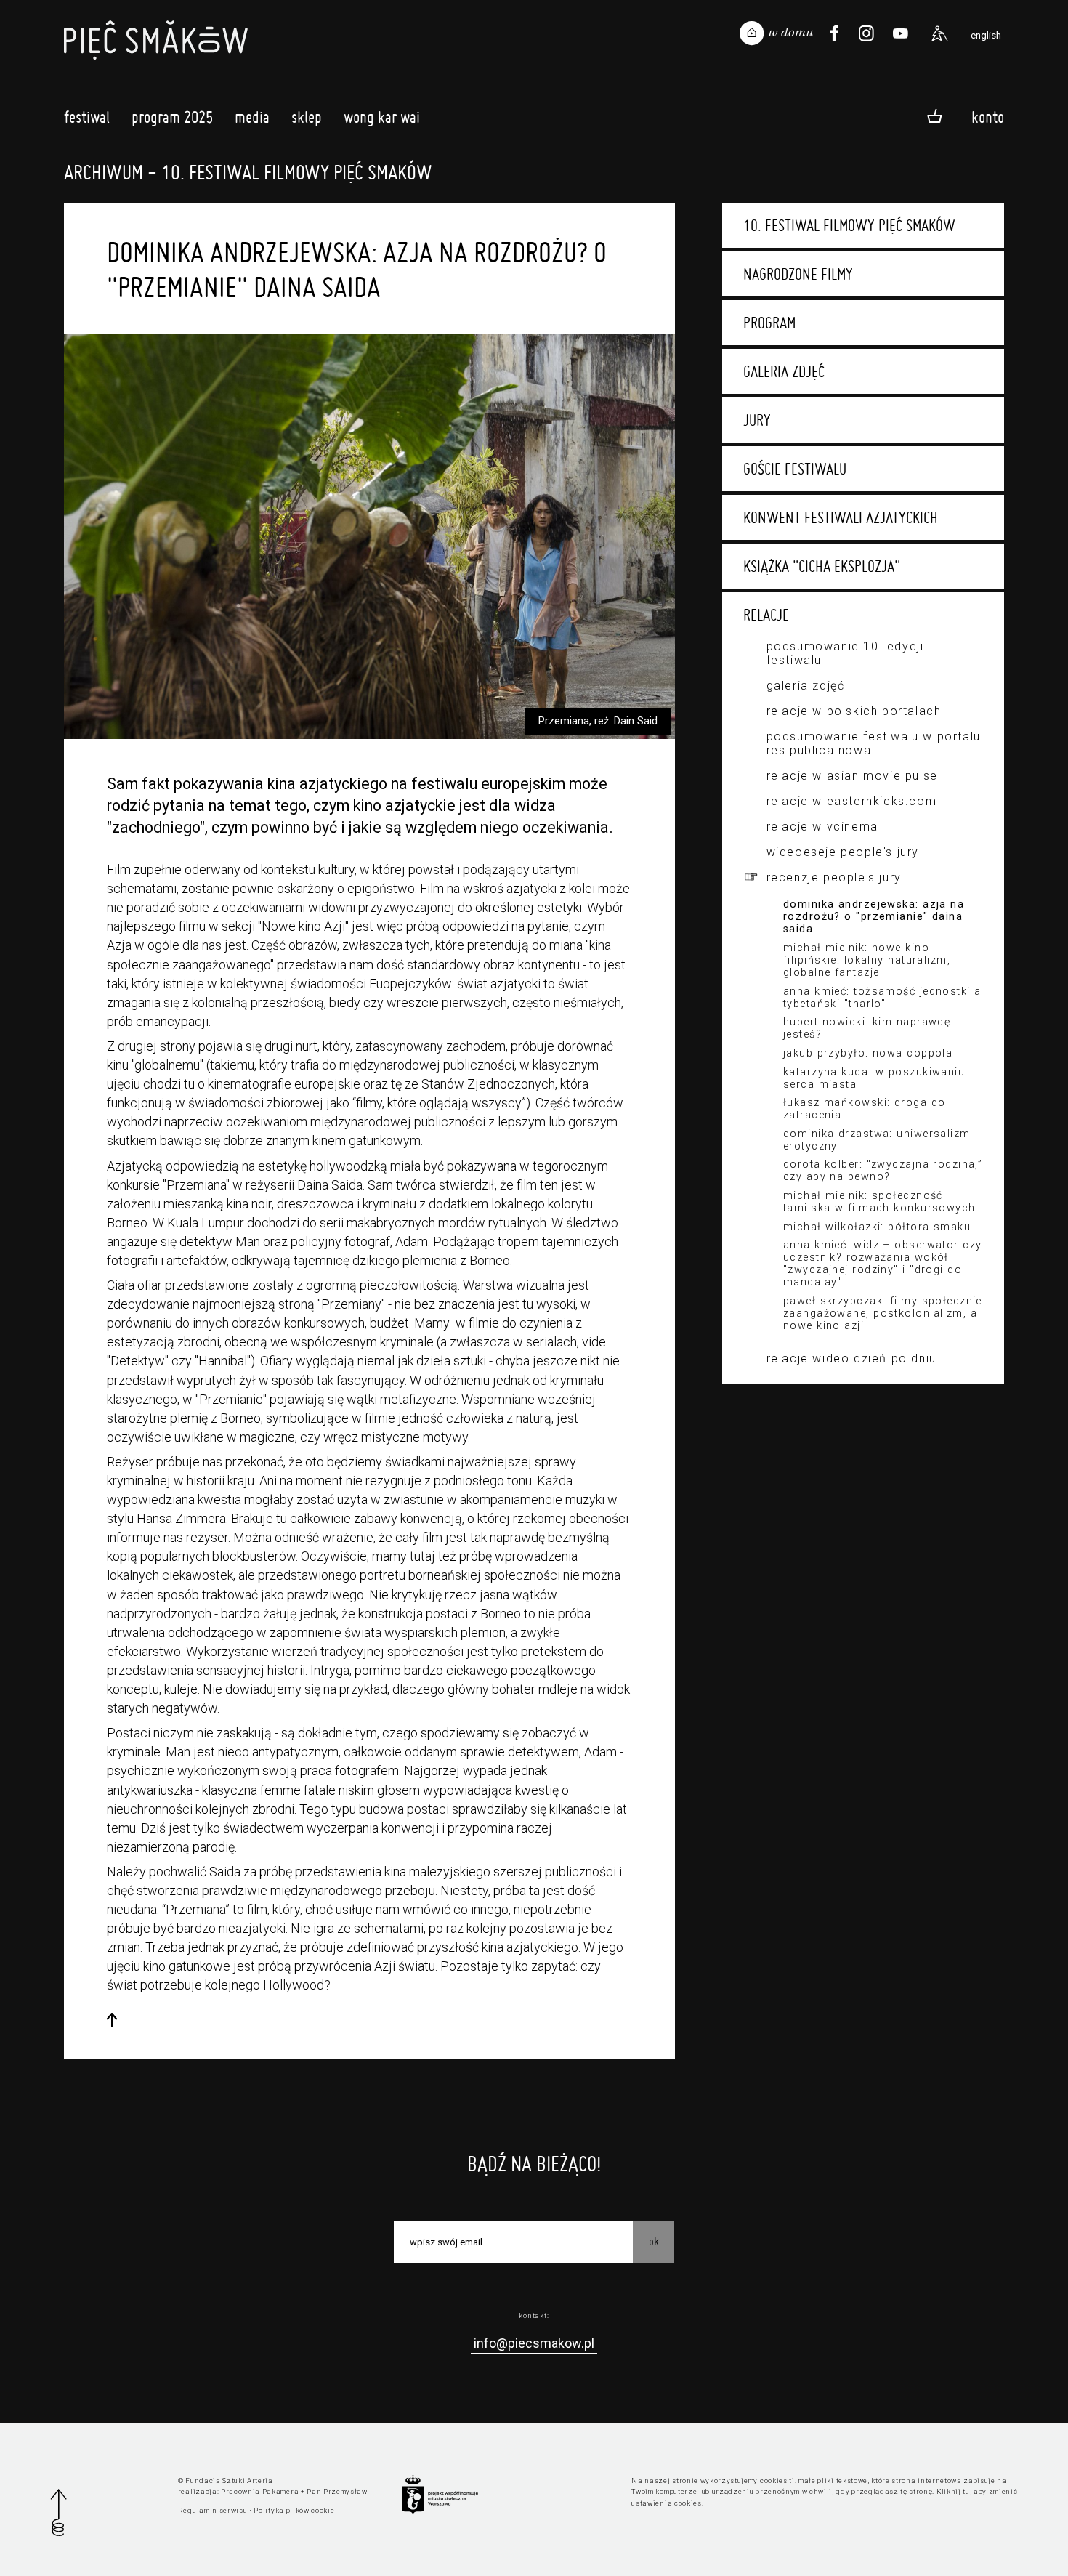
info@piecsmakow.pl (534, 2343)
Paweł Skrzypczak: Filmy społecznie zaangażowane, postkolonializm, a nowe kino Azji (883, 1313)
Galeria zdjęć (784, 371)
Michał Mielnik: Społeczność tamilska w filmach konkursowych (879, 1202)
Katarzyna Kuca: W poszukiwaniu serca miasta (874, 1078)
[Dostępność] (939, 33)
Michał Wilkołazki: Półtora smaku (877, 1227)
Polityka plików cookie (294, 2510)
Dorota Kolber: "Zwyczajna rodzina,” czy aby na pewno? (883, 1171)
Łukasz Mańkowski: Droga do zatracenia (864, 1109)
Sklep (307, 117)
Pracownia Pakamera (260, 2491)
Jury (757, 420)
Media (252, 117)
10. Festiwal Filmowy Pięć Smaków (849, 225)
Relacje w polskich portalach (854, 711)
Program (769, 323)
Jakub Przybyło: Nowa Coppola (868, 1053)
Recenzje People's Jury (834, 877)
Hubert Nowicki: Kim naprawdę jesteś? (867, 1028)
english (986, 35)
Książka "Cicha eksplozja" (822, 566)
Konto (988, 117)
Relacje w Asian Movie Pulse (852, 776)
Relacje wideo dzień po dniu (851, 1358)
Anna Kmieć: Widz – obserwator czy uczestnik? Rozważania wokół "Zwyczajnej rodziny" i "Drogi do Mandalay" (883, 1264)
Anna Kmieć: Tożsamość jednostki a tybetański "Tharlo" (882, 998)
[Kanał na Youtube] (900, 33)
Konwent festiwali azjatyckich (841, 517)
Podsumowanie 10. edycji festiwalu (845, 653)
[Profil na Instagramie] (866, 33)
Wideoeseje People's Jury (843, 852)
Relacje (766, 615)
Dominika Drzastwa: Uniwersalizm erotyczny (877, 1140)
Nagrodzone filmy (798, 274)
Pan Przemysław (337, 2491)
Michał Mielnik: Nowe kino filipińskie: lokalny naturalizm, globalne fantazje (867, 960)
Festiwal (87, 117)
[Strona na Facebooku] (834, 33)
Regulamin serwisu (213, 2510)
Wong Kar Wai (382, 117)
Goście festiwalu (795, 469)
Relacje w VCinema (822, 827)
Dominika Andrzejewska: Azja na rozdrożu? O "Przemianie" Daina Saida (874, 917)
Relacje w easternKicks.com (852, 801)
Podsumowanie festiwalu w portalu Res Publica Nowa (874, 743)
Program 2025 (172, 117)
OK (654, 2241)
